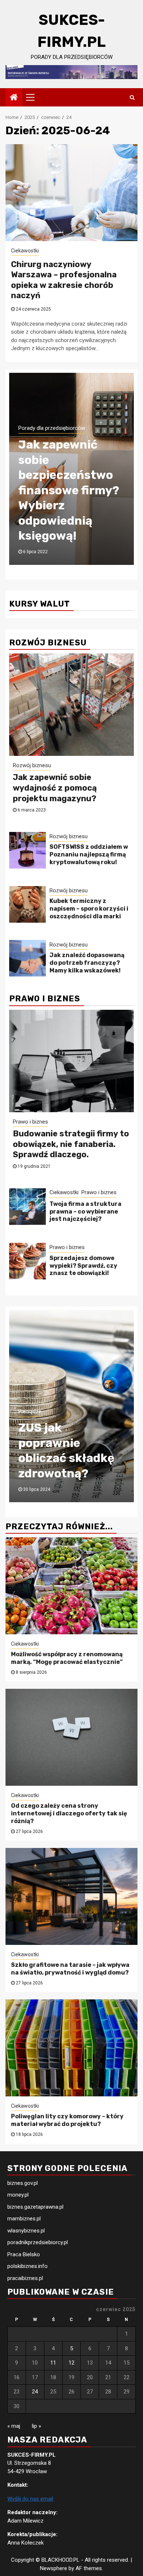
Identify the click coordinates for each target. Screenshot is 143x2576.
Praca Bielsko (24, 2254)
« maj (14, 2426)
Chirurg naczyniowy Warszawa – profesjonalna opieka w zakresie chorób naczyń (64, 280)
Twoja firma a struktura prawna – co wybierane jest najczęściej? (85, 1212)
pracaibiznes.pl (25, 2278)
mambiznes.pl (24, 2219)
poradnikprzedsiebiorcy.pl (38, 2242)
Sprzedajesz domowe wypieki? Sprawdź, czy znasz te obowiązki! (83, 1266)
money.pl (18, 2195)
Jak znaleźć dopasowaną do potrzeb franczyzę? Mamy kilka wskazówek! (87, 963)
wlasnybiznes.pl (26, 2231)
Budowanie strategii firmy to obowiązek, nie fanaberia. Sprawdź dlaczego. (71, 1144)
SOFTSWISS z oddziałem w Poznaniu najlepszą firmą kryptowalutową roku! (89, 854)
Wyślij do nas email (30, 2499)
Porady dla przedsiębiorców (52, 474)
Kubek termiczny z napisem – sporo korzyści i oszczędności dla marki (89, 909)
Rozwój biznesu (32, 765)
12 (71, 2363)
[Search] (132, 97)
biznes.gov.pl (23, 2183)
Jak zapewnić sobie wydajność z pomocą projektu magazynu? (55, 788)
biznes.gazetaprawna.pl (35, 2207)
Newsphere (54, 2568)
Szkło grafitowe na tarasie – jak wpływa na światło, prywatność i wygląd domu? (70, 1969)
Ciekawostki (25, 251)
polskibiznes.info (27, 2266)
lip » (36, 2426)
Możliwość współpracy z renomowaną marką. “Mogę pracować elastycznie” (67, 1658)
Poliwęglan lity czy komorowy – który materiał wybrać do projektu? (67, 2120)
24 (35, 2392)
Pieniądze (30, 1381)
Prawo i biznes (30, 1122)
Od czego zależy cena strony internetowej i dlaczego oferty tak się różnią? (69, 1813)
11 (53, 2363)
